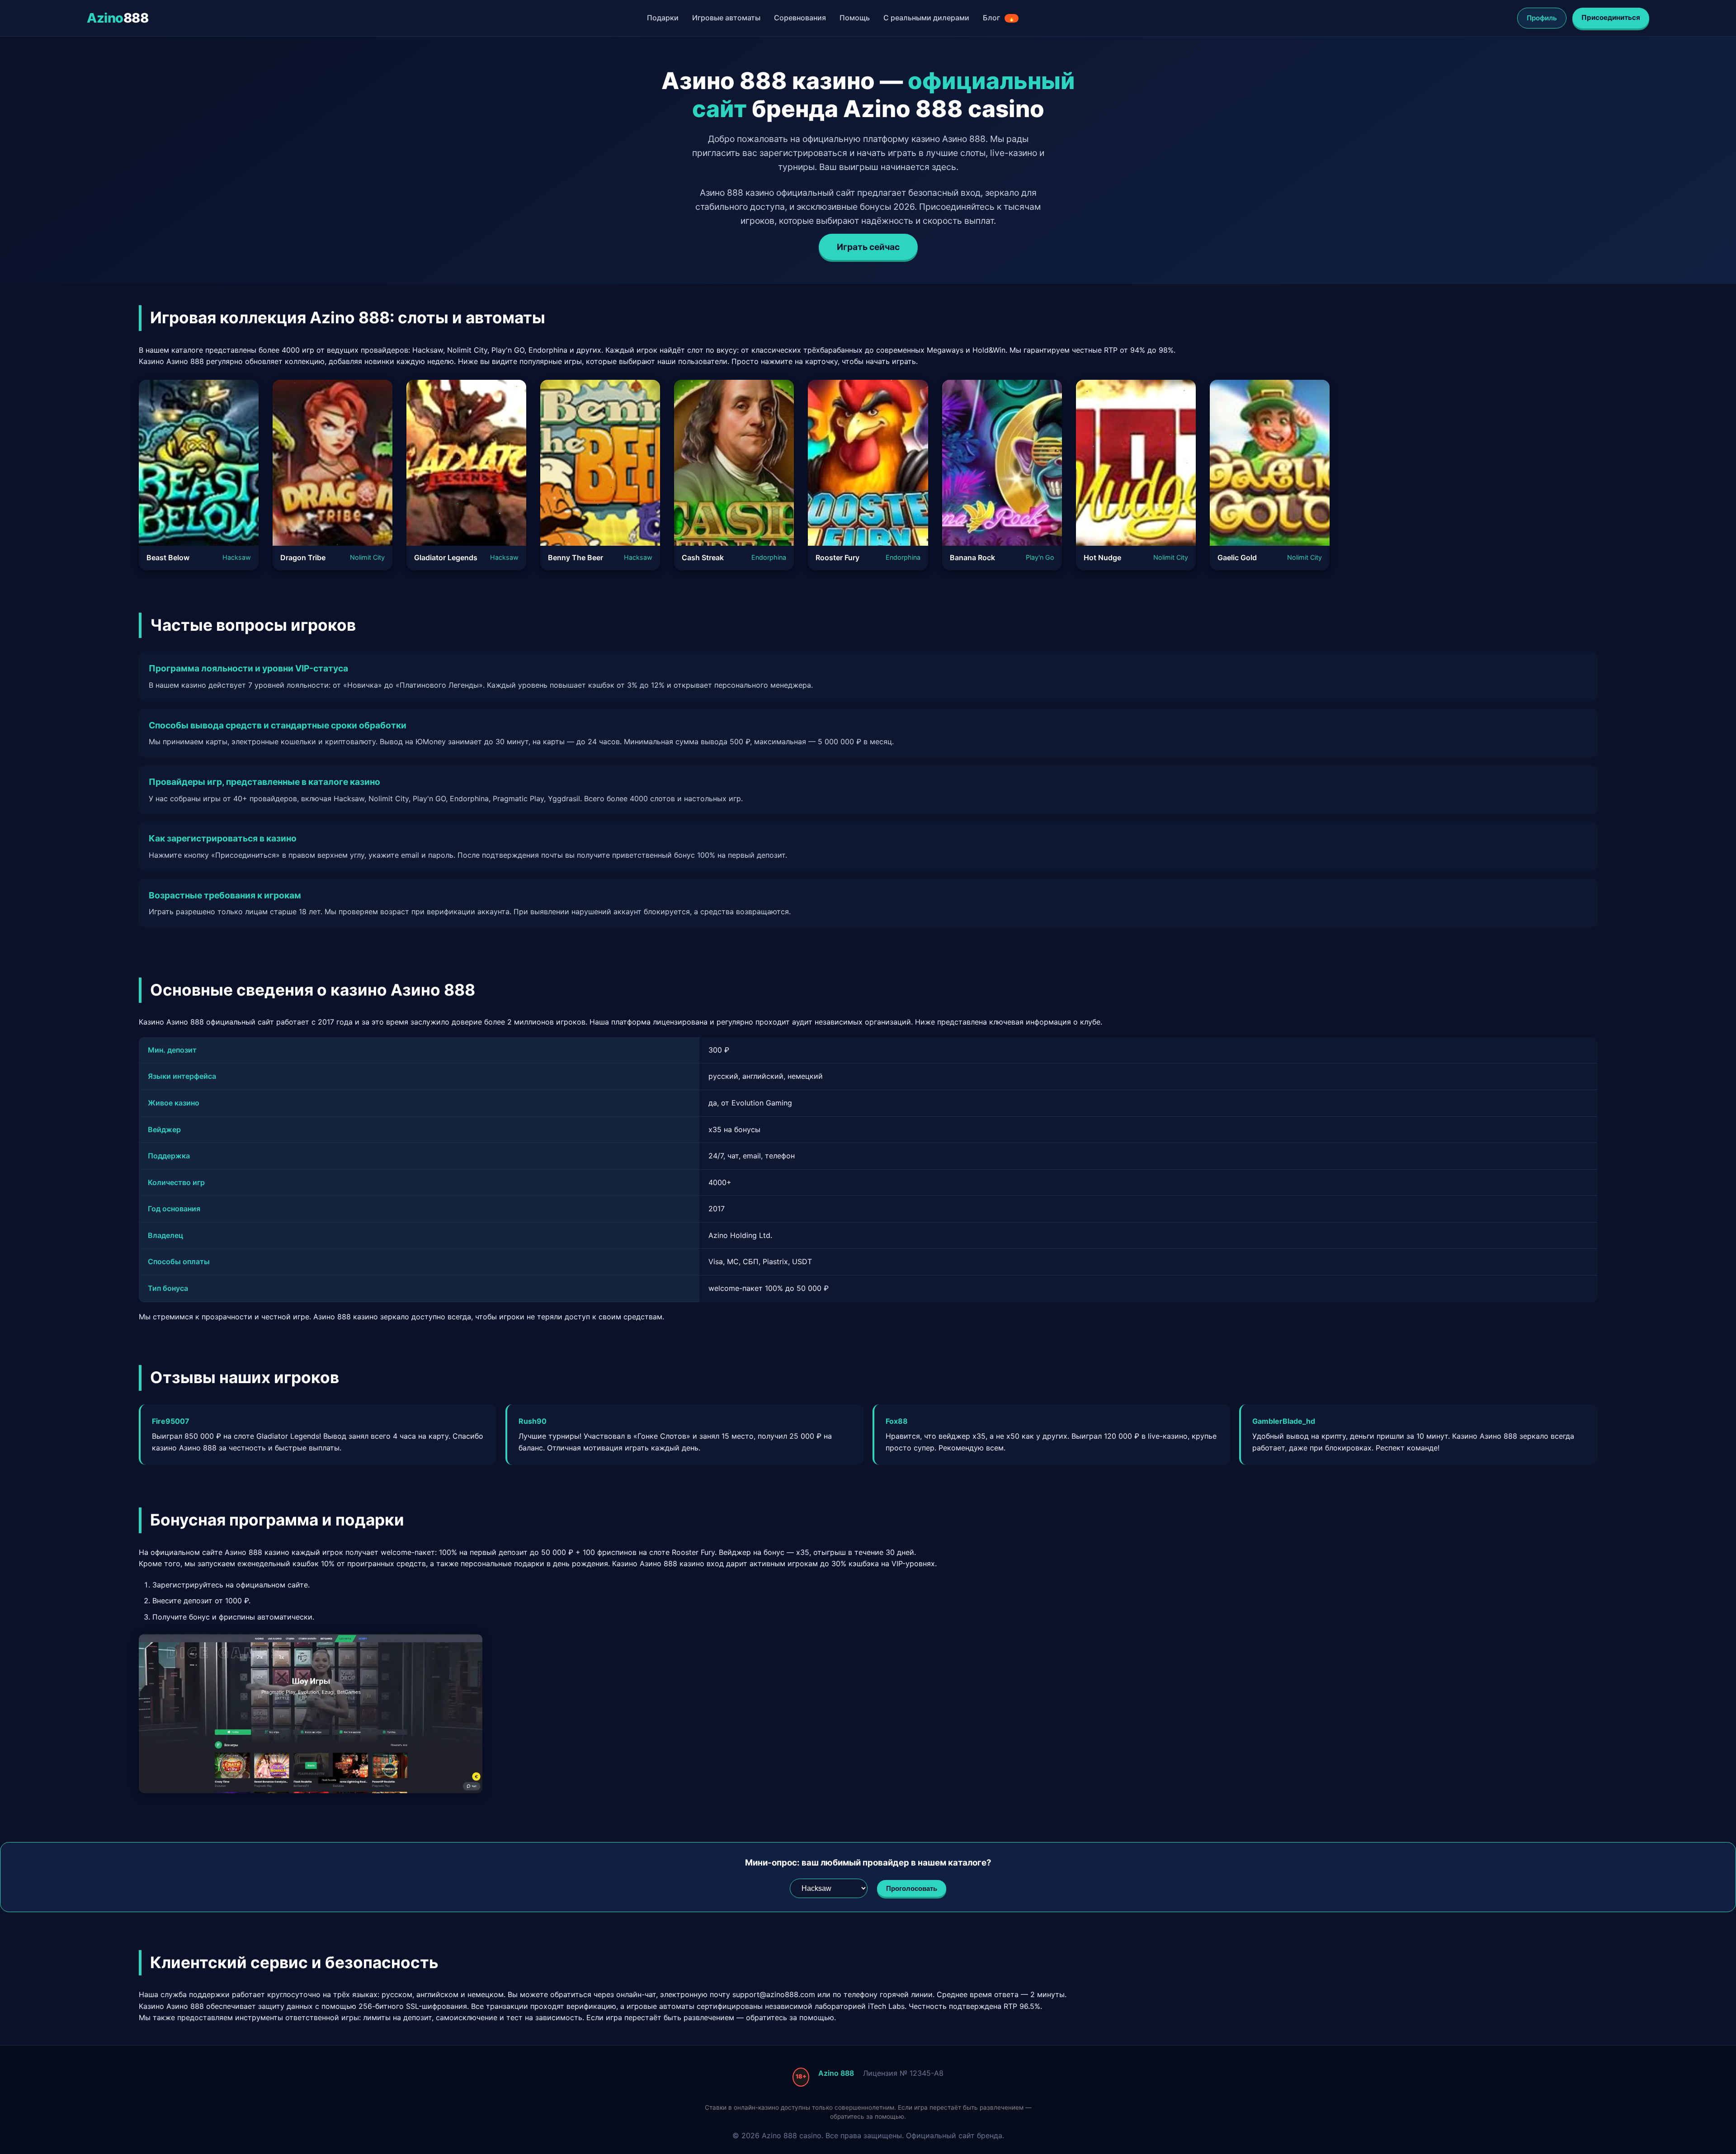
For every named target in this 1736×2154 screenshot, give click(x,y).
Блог (999, 18)
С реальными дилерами (926, 18)
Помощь (855, 18)
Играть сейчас (868, 247)
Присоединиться (1611, 17)
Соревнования (800, 18)
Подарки (663, 18)
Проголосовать (912, 1888)
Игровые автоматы (726, 18)
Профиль (1542, 18)
